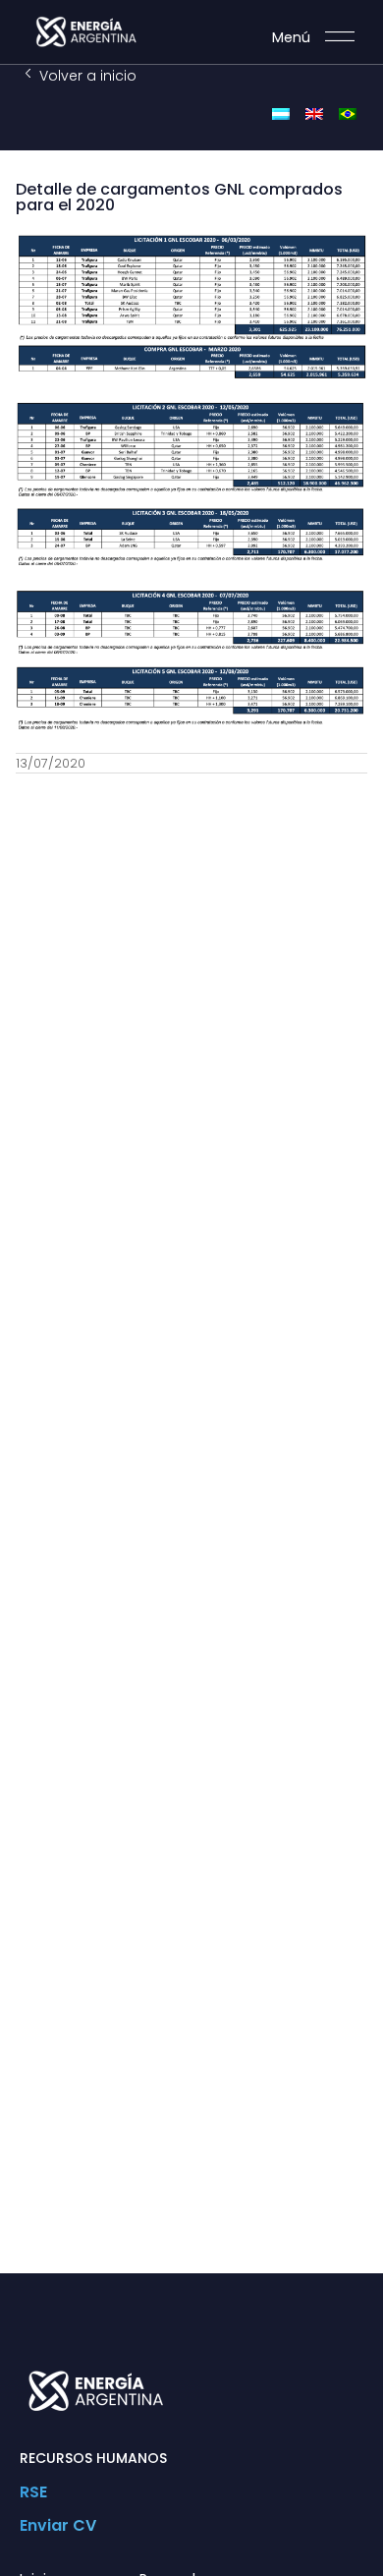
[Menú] (340, 36)
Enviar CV (58, 2525)
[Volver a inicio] (28, 73)
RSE (33, 2492)
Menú (291, 37)
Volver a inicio (88, 76)
